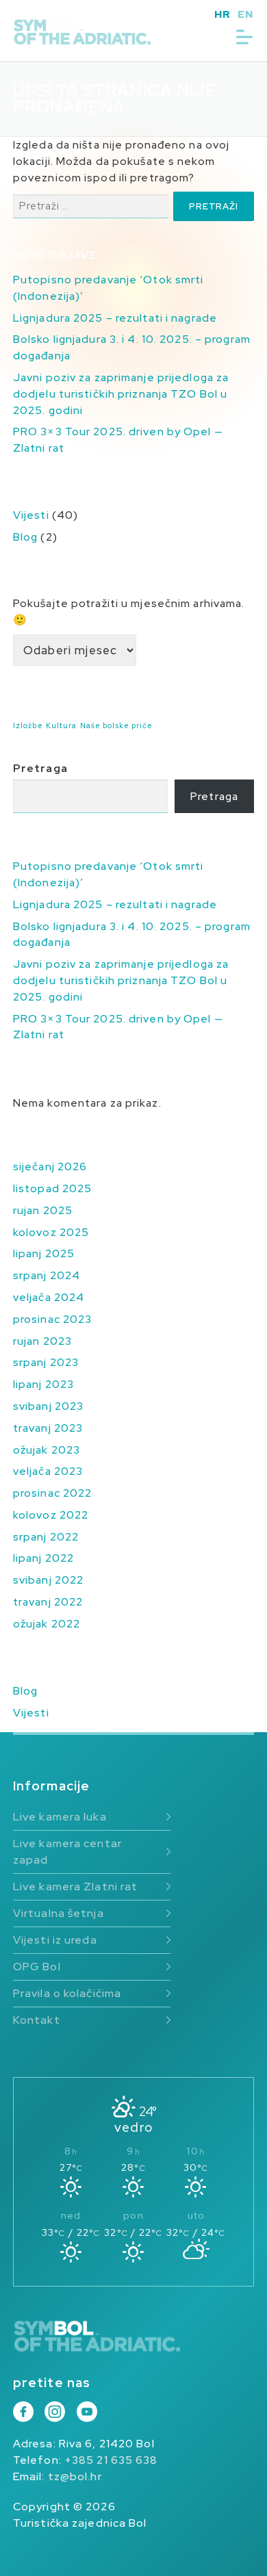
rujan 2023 (42, 1341)
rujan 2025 (43, 1210)
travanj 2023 (48, 1428)
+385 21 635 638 (111, 2460)
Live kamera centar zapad (67, 1852)
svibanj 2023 (48, 1406)
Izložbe (28, 725)
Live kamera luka (60, 1817)
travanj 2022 (48, 1602)
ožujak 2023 (47, 1450)
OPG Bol (37, 1967)
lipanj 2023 (43, 1384)
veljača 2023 (48, 1471)
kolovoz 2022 (51, 1515)
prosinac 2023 (52, 1319)
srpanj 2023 (46, 1362)
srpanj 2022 (46, 1537)
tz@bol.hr (75, 2476)
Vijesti (31, 515)
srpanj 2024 (47, 1275)
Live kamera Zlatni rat (75, 1886)
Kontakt (37, 2020)
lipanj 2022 (43, 1558)
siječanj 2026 (50, 1167)
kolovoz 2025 (51, 1232)
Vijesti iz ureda (55, 1940)
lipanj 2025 (44, 1253)
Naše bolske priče (117, 725)
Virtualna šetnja (59, 1913)
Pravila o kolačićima (67, 1993)
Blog (25, 537)
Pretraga (40, 768)
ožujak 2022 (47, 1624)
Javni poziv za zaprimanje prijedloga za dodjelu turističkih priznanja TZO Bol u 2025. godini (121, 394)
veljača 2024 (49, 1297)
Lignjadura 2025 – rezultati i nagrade (115, 318)
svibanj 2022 (48, 1580)
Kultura (62, 725)
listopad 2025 (52, 1188)
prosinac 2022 (52, 1493)
